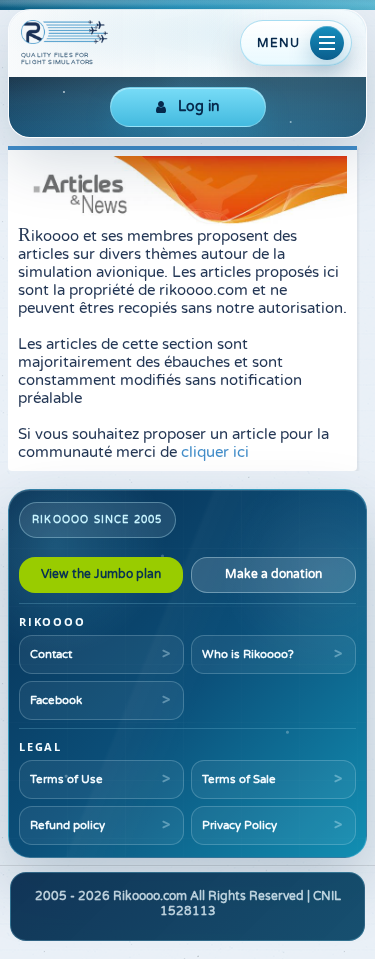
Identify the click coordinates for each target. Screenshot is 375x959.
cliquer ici (215, 452)
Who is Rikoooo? (248, 654)
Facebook (56, 700)
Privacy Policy (239, 825)
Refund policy (67, 825)
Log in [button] (199, 106)
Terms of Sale (239, 779)
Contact (51, 654)
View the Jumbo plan (101, 574)
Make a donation (273, 574)
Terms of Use (66, 779)
